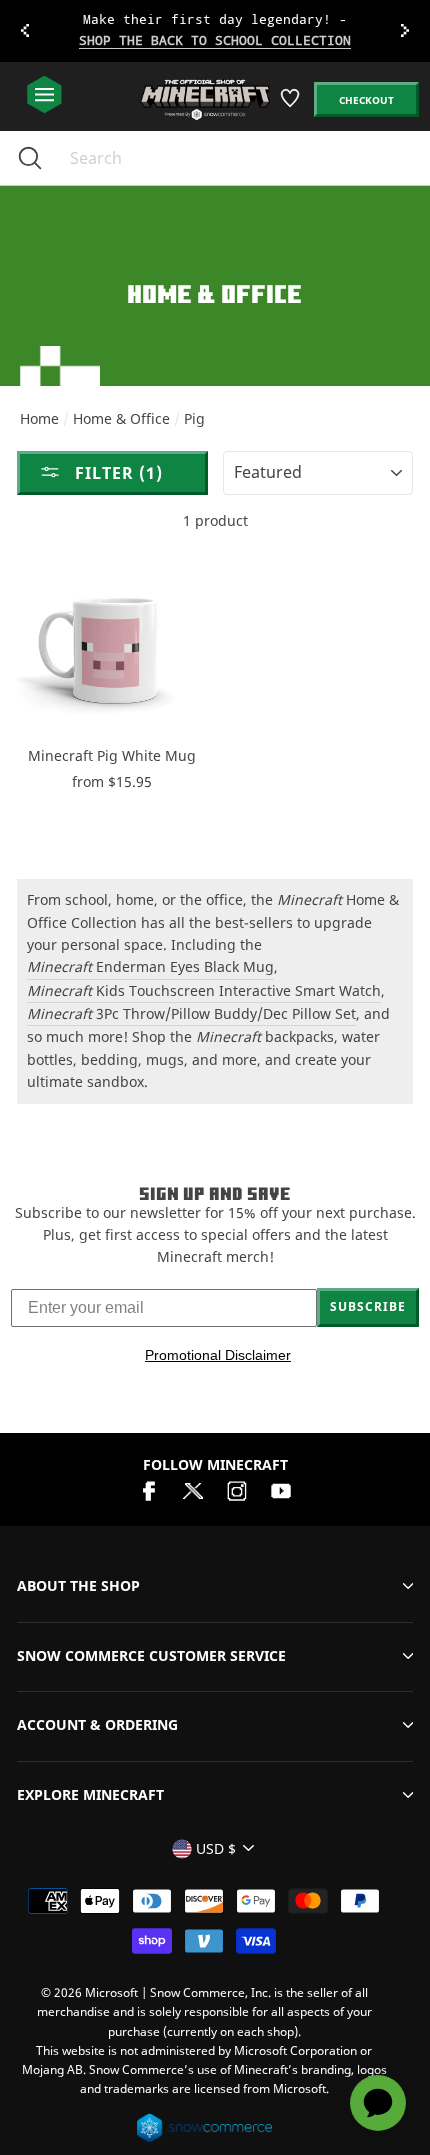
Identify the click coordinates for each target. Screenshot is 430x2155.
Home (39, 418)
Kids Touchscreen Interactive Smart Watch (204, 990)
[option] (215, 31)
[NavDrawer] (44, 95)
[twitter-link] (193, 1489)
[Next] (405, 31)
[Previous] (25, 31)
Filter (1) (116, 473)
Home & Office (121, 418)
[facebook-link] (149, 1489)
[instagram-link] (237, 1489)
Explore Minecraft (90, 1794)
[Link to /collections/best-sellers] (215, 31)
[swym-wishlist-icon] (291, 105)
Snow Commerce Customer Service (151, 1655)
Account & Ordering (97, 1724)
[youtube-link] (281, 1489)
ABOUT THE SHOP (78, 1585)
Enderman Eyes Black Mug (150, 966)
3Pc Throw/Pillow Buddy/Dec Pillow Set (191, 1013)
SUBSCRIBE (368, 1306)
